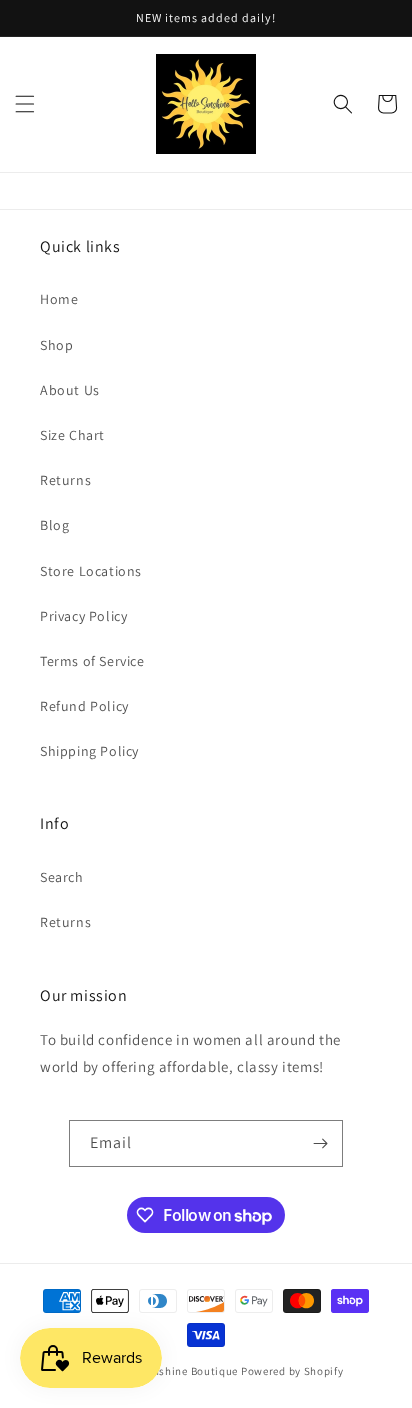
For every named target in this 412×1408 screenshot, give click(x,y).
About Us (70, 390)
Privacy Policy (83, 616)
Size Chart (72, 435)
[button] (25, 104)
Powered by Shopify (292, 1371)
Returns (65, 480)
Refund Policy (84, 706)
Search (62, 877)
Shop (56, 345)
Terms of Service (92, 661)
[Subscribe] (320, 1143)
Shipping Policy (89, 751)
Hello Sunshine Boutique (175, 1371)
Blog (54, 525)
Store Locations (91, 571)
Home (59, 299)
